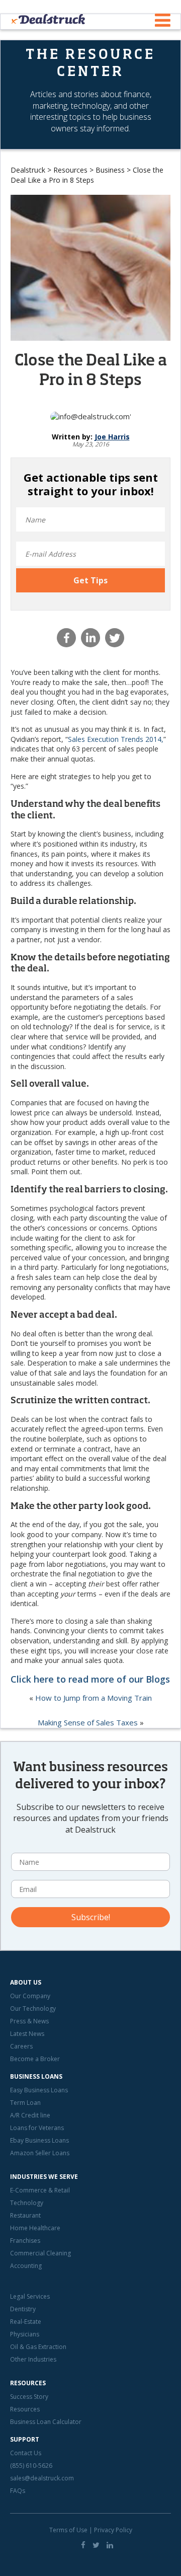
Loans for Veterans (37, 2128)
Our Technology (33, 2009)
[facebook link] (83, 2545)
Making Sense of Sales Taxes (88, 1722)
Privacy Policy (113, 2530)
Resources (70, 170)
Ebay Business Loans (39, 2140)
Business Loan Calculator (46, 2422)
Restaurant (25, 2215)
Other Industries (33, 2359)
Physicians (25, 2334)
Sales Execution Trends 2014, (116, 739)
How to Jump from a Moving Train (94, 1698)
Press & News (29, 2021)
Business (110, 170)
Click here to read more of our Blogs (90, 1679)
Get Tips (90, 580)
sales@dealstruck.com (42, 2478)
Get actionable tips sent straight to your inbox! (91, 484)
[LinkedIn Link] (110, 2545)
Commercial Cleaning (40, 2253)
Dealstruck (28, 170)
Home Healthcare (35, 2228)
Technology (27, 2203)
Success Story (29, 2397)
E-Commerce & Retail (40, 2190)
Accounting (26, 2266)
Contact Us (26, 2453)
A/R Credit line (30, 2115)
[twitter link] (96, 2545)
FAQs (18, 2491)
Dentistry (23, 2309)
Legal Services (30, 2296)
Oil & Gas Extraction (38, 2347)
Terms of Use (68, 2530)
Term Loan (25, 2103)
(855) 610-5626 (31, 2466)
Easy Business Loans (39, 2090)
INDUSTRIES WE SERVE (44, 2177)
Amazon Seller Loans (40, 2153)
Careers (21, 2046)
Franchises (25, 2241)
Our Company (30, 1996)
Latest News (27, 2034)
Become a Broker (35, 2059)
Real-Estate (26, 2322)
